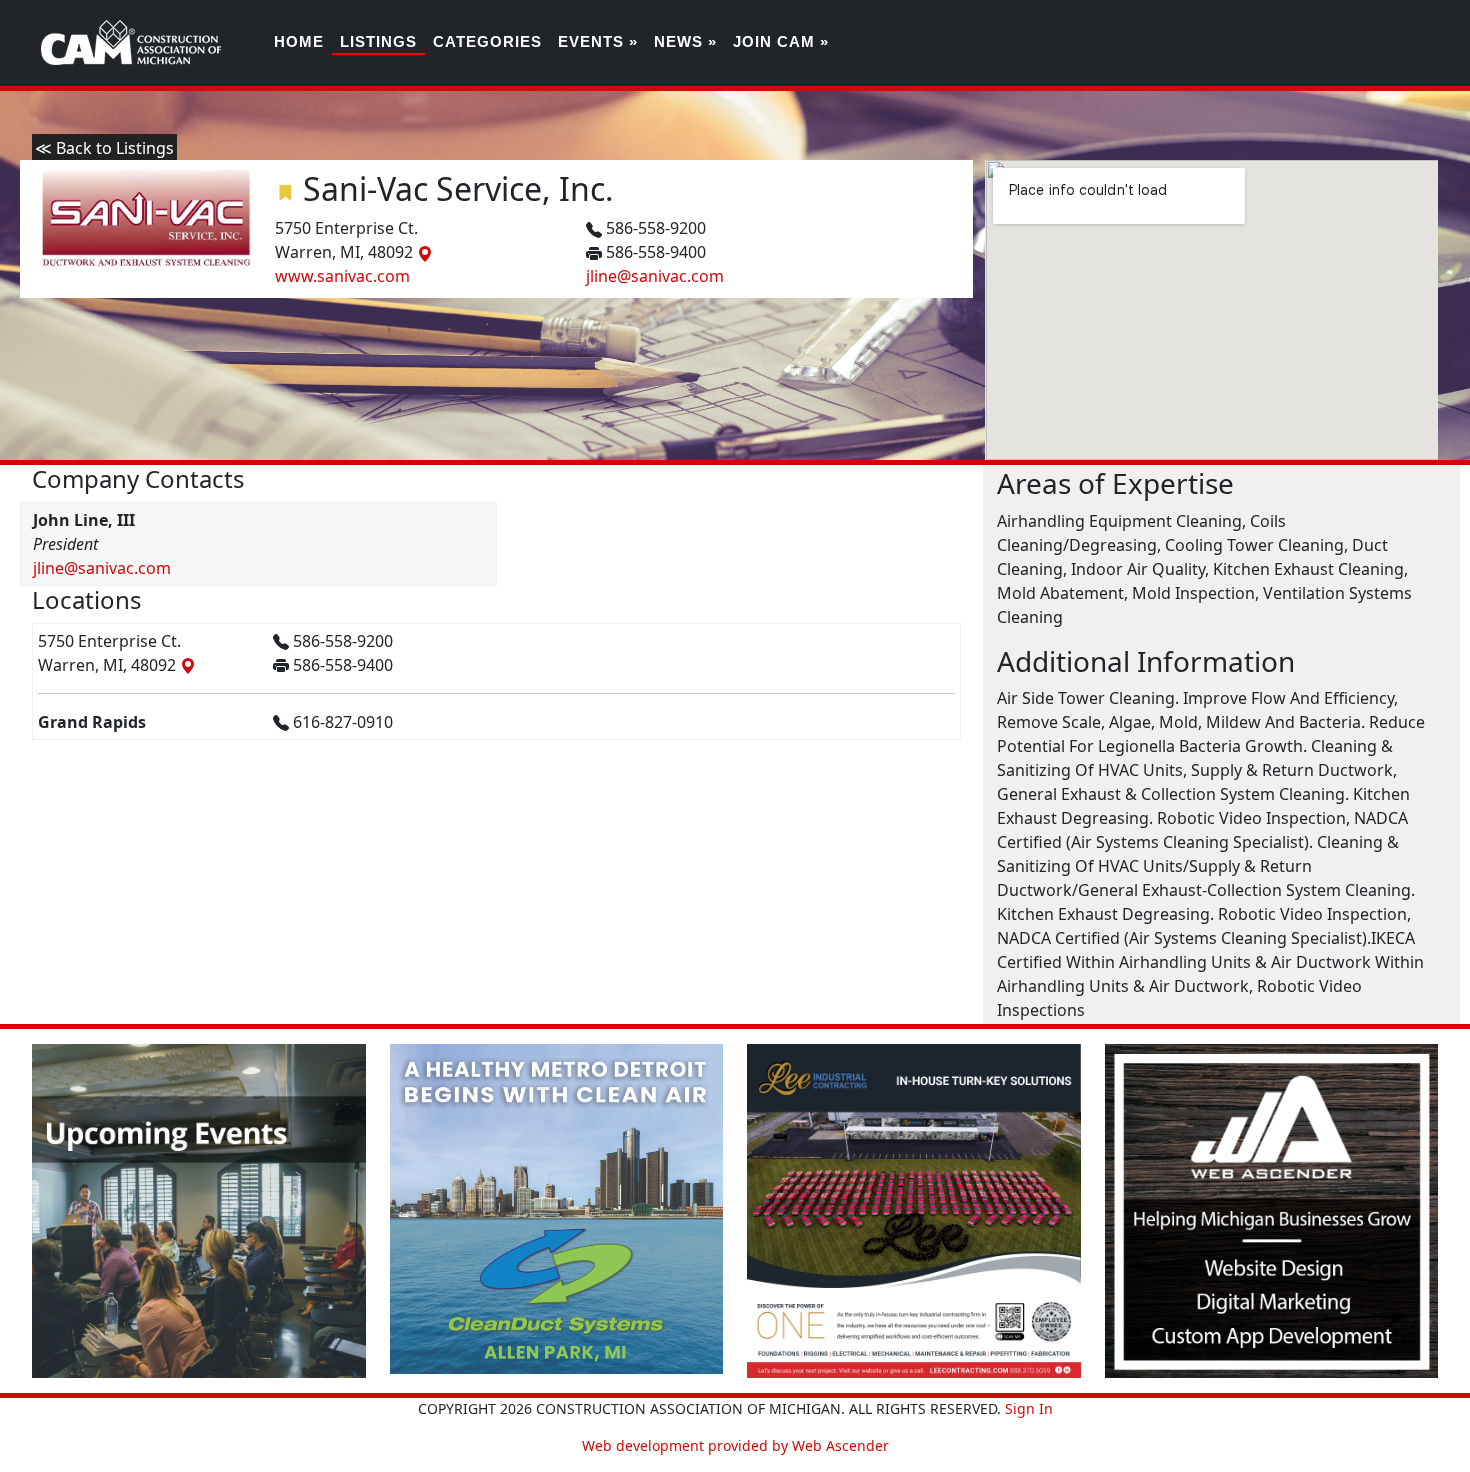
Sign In (1029, 1408)
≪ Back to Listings (104, 148)
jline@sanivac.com (655, 276)
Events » (598, 41)
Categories (487, 41)
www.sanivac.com (342, 276)
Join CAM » (781, 41)
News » (685, 41)
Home (299, 41)
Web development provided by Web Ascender (735, 1445)
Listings (378, 41)
